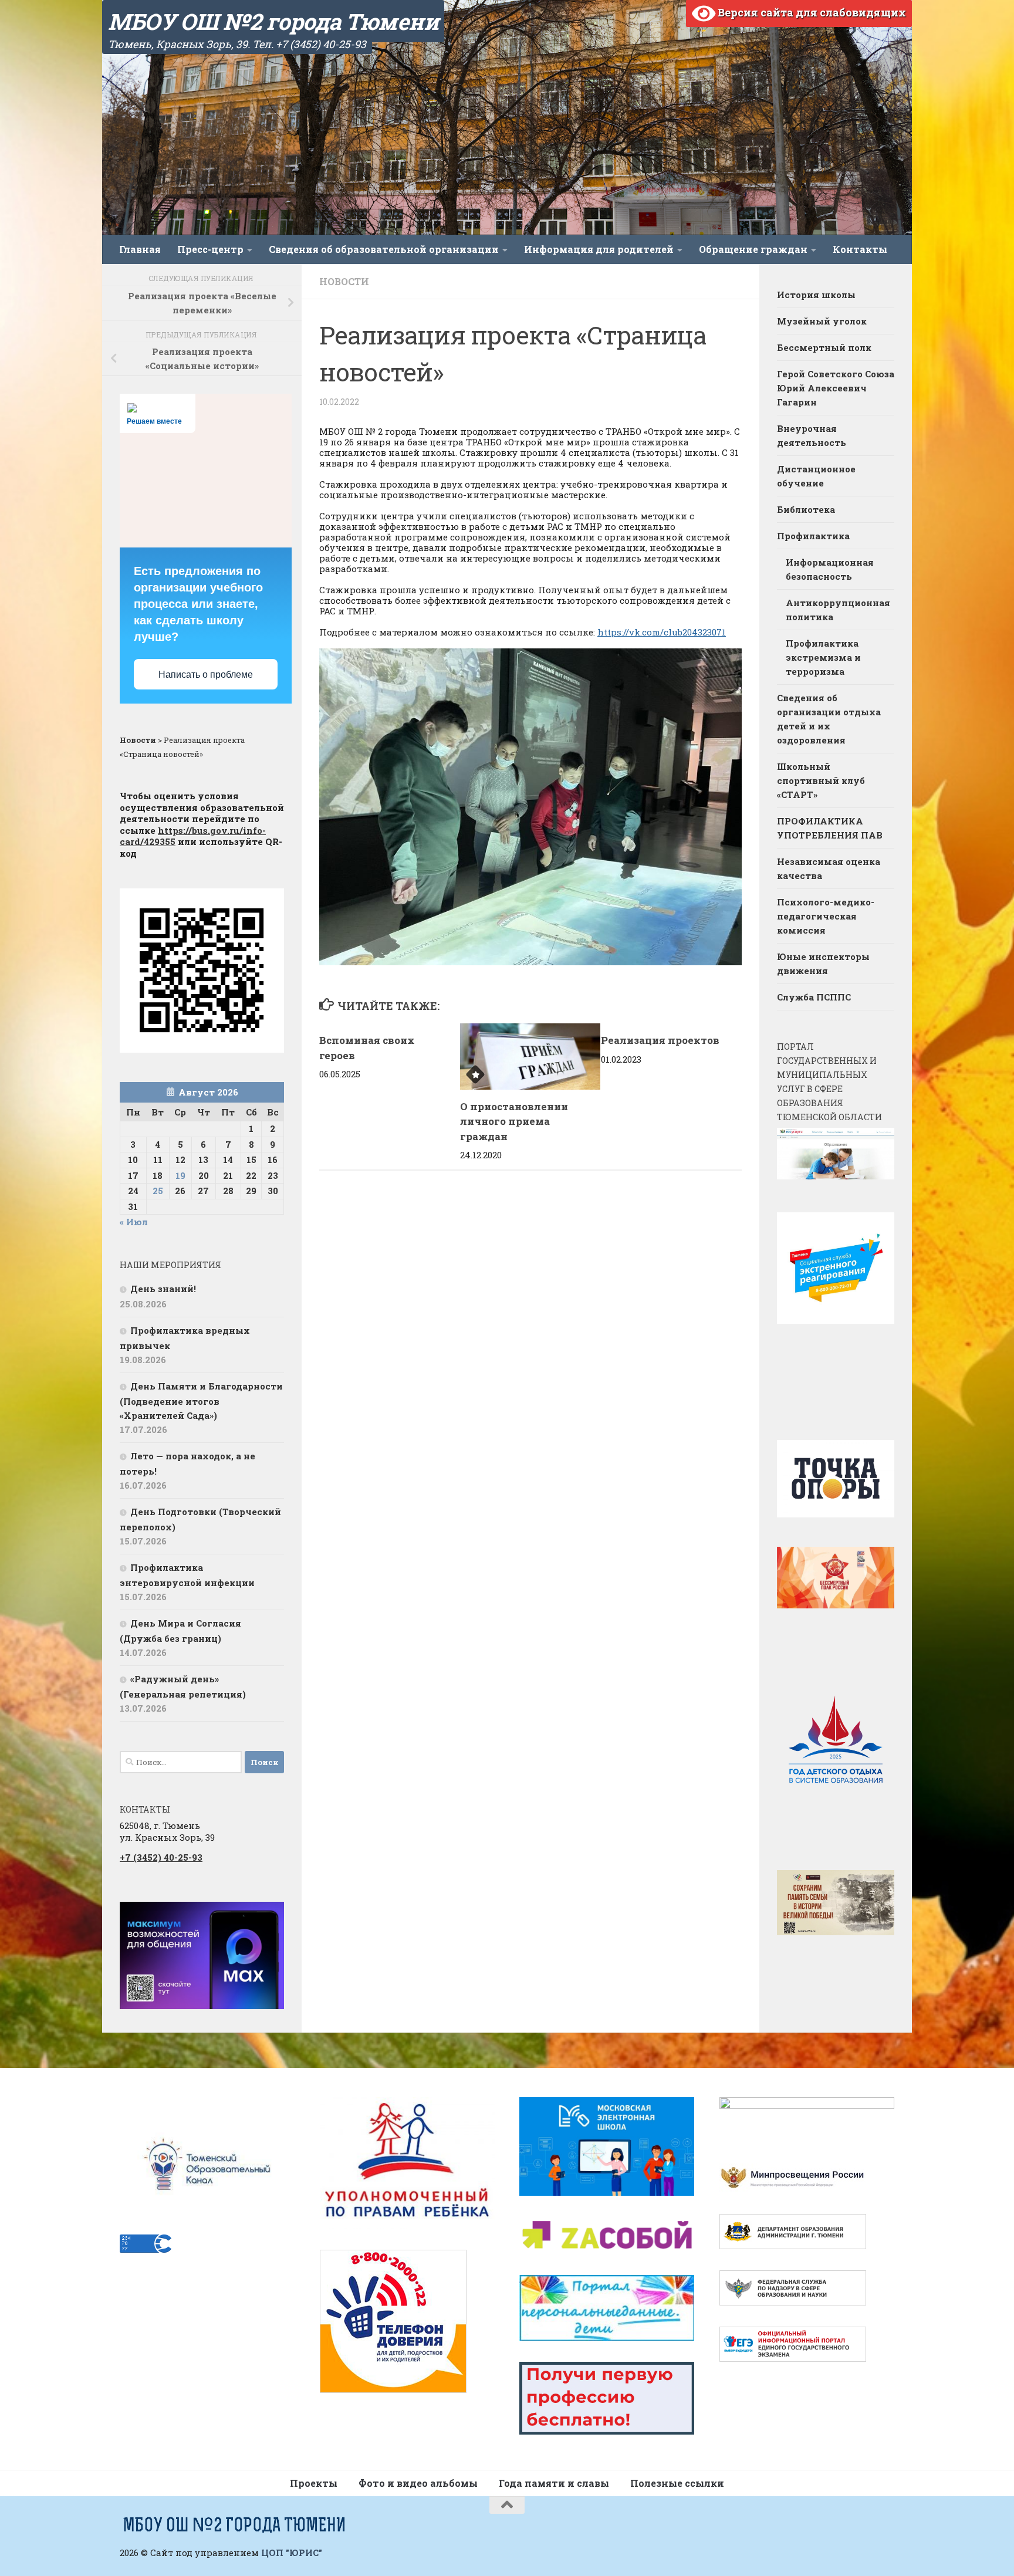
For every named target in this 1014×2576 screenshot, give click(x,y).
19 (180, 1175)
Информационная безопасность (830, 569)
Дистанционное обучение (816, 476)
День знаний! (163, 1289)
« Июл (134, 1222)
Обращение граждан (753, 249)
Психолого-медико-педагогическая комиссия (826, 916)
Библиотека (806, 509)
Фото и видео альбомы (418, 2483)
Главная (140, 249)
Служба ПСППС (814, 997)
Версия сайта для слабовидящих (811, 12)
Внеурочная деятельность (812, 435)
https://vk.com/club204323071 (662, 632)
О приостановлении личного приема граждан (514, 1121)
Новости (344, 281)
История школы (816, 295)
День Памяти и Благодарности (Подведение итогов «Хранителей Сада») (201, 1401)
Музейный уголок (822, 321)
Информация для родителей (599, 249)
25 (158, 1191)
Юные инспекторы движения (823, 964)
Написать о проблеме (206, 675)
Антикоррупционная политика (838, 610)
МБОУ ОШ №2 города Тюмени (273, 21)
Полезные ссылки (677, 2483)
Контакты (860, 249)
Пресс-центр (210, 249)
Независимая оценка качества (829, 868)
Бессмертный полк (824, 347)
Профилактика (813, 536)
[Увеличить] (269, 1917)
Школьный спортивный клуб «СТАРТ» (821, 780)
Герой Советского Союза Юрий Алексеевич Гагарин (836, 388)
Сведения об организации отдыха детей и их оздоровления (829, 719)
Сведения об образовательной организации (384, 249)
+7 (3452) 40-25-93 (161, 1857)
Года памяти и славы (554, 2483)
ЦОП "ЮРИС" (292, 2553)
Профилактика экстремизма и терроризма (823, 657)
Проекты (314, 2483)
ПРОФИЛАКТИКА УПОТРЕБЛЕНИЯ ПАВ (830, 828)
